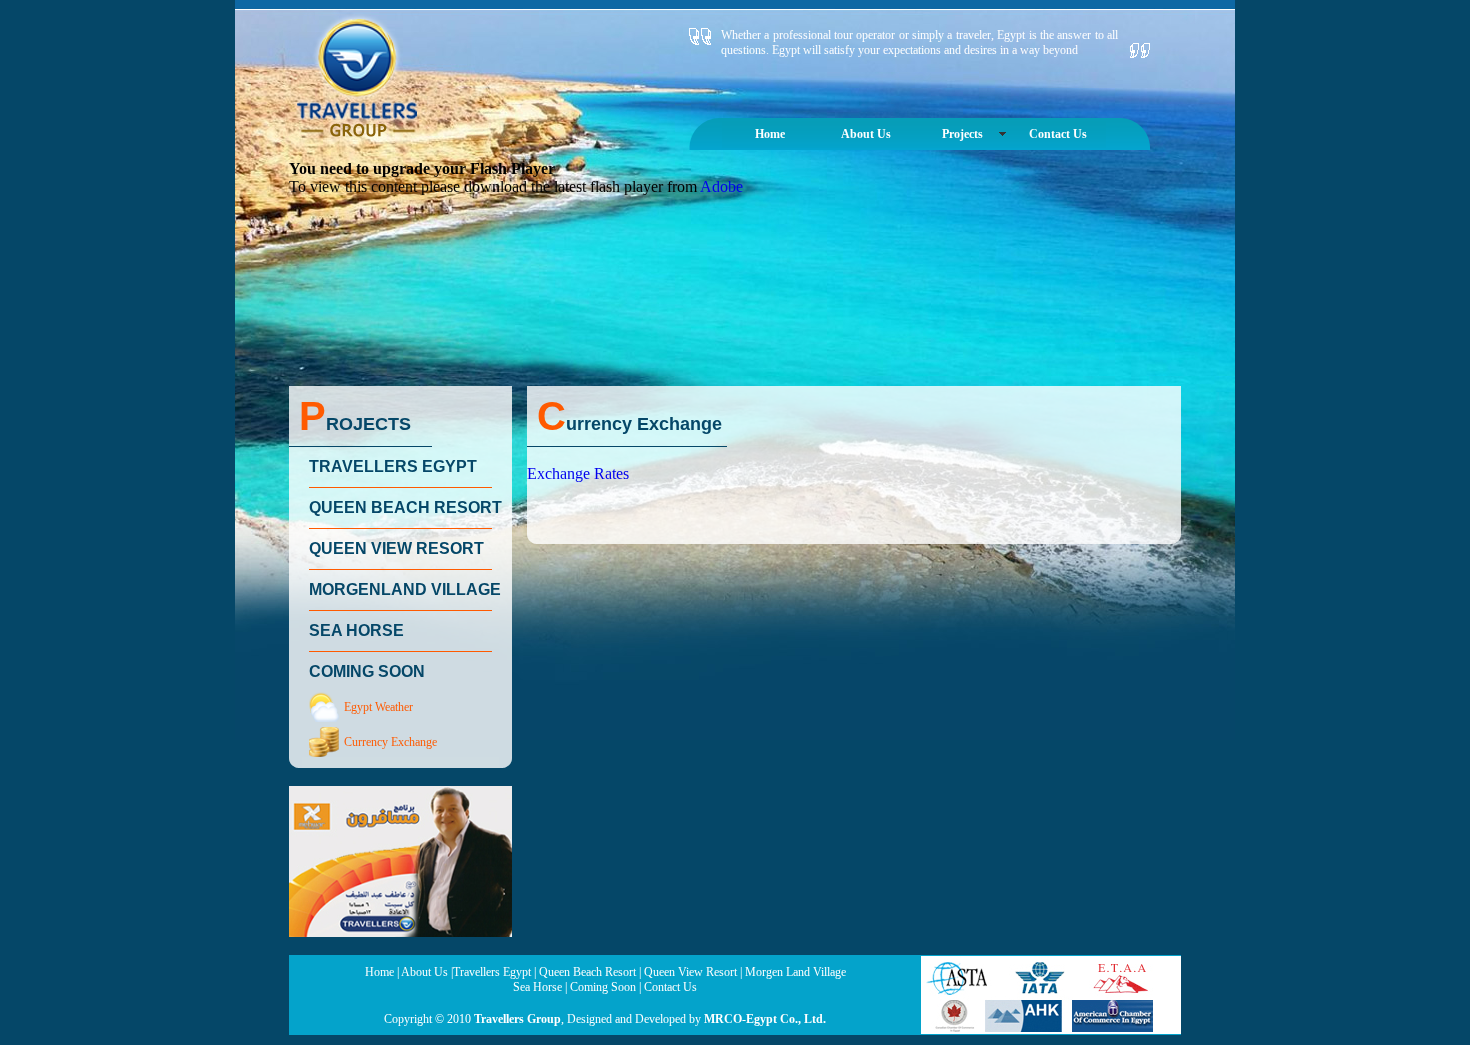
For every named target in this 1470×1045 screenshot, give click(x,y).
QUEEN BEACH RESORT (405, 507)
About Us (866, 134)
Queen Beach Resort (587, 972)
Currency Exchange (390, 742)
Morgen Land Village (795, 972)
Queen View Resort (690, 972)
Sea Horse (537, 987)
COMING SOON (367, 671)
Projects (962, 134)
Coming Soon (603, 987)
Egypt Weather (378, 707)
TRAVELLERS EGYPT (393, 466)
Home (770, 134)
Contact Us (1058, 134)
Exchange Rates (578, 473)
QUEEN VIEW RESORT (396, 548)
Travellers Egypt (492, 972)
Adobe (721, 186)
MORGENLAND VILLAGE (405, 589)
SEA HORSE (356, 630)
